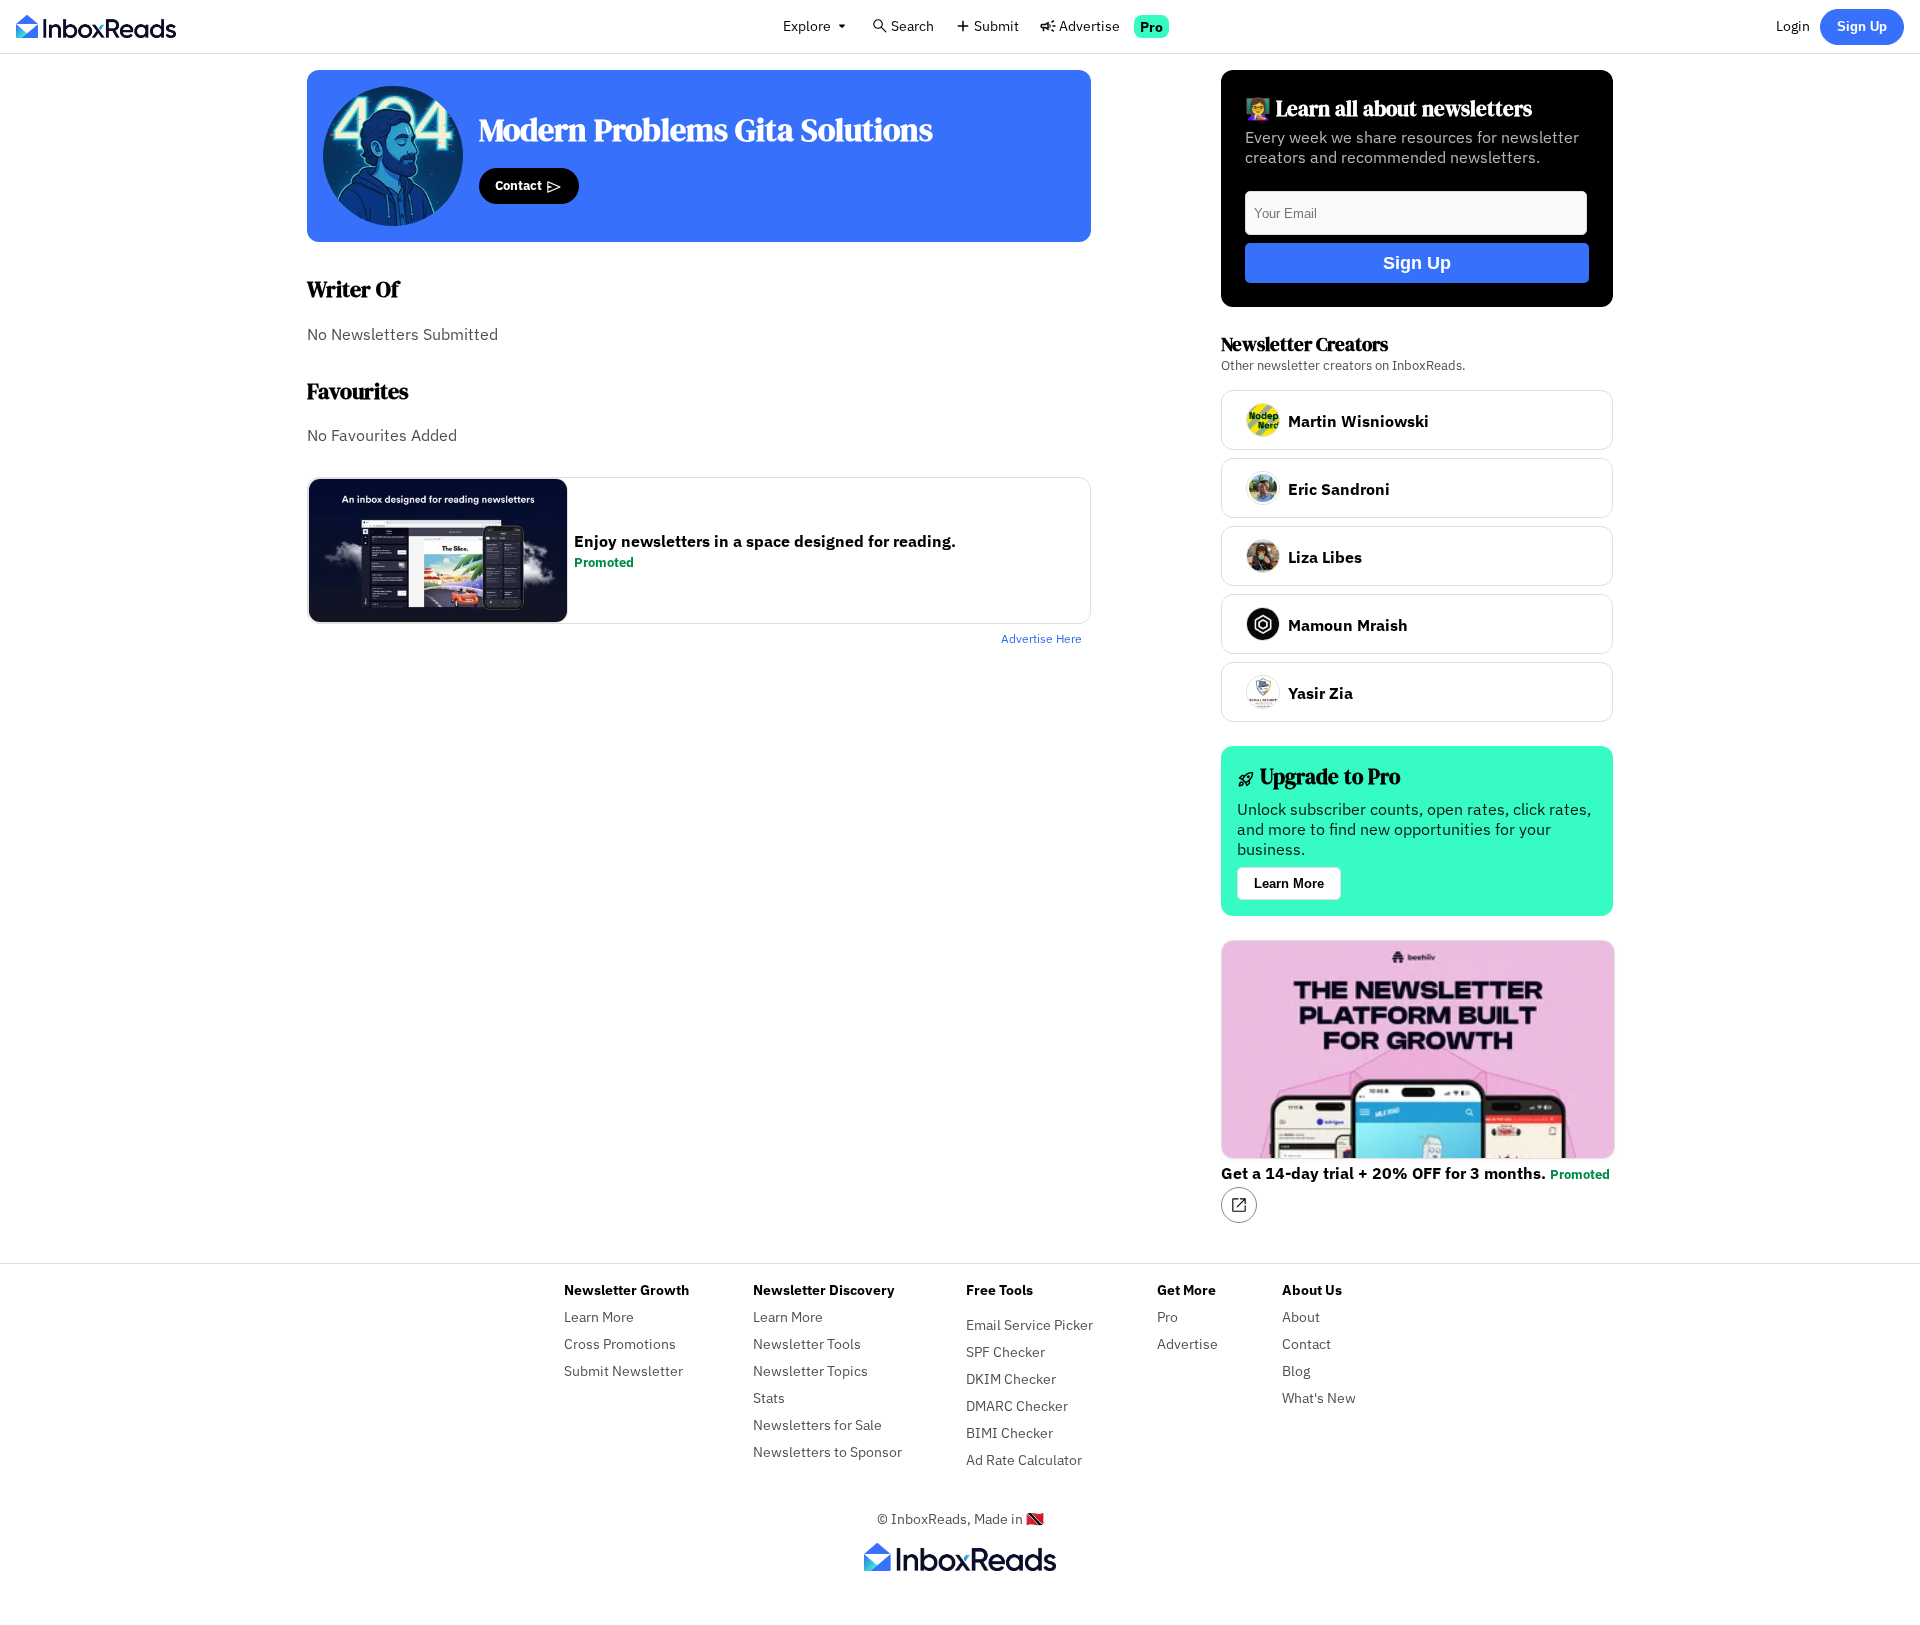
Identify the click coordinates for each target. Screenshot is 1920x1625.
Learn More (1289, 883)
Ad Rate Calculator (1024, 1459)
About (1301, 1316)
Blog (1296, 1370)
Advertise (1089, 25)
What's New (1319, 1397)
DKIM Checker (1011, 1378)
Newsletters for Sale (817, 1424)
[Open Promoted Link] (1239, 1205)
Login (1793, 25)
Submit (996, 25)
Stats (769, 1397)
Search (912, 25)
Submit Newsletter (623, 1370)
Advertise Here (1041, 638)
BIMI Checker (1009, 1432)
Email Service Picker (1029, 1324)
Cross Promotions (620, 1343)
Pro (1151, 26)
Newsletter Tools (807, 1343)
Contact (520, 185)
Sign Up (1862, 26)
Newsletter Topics (810, 1370)
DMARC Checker (1017, 1405)
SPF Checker (1005, 1351)
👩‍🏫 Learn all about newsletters (1388, 108)
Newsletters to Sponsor (827, 1451)
